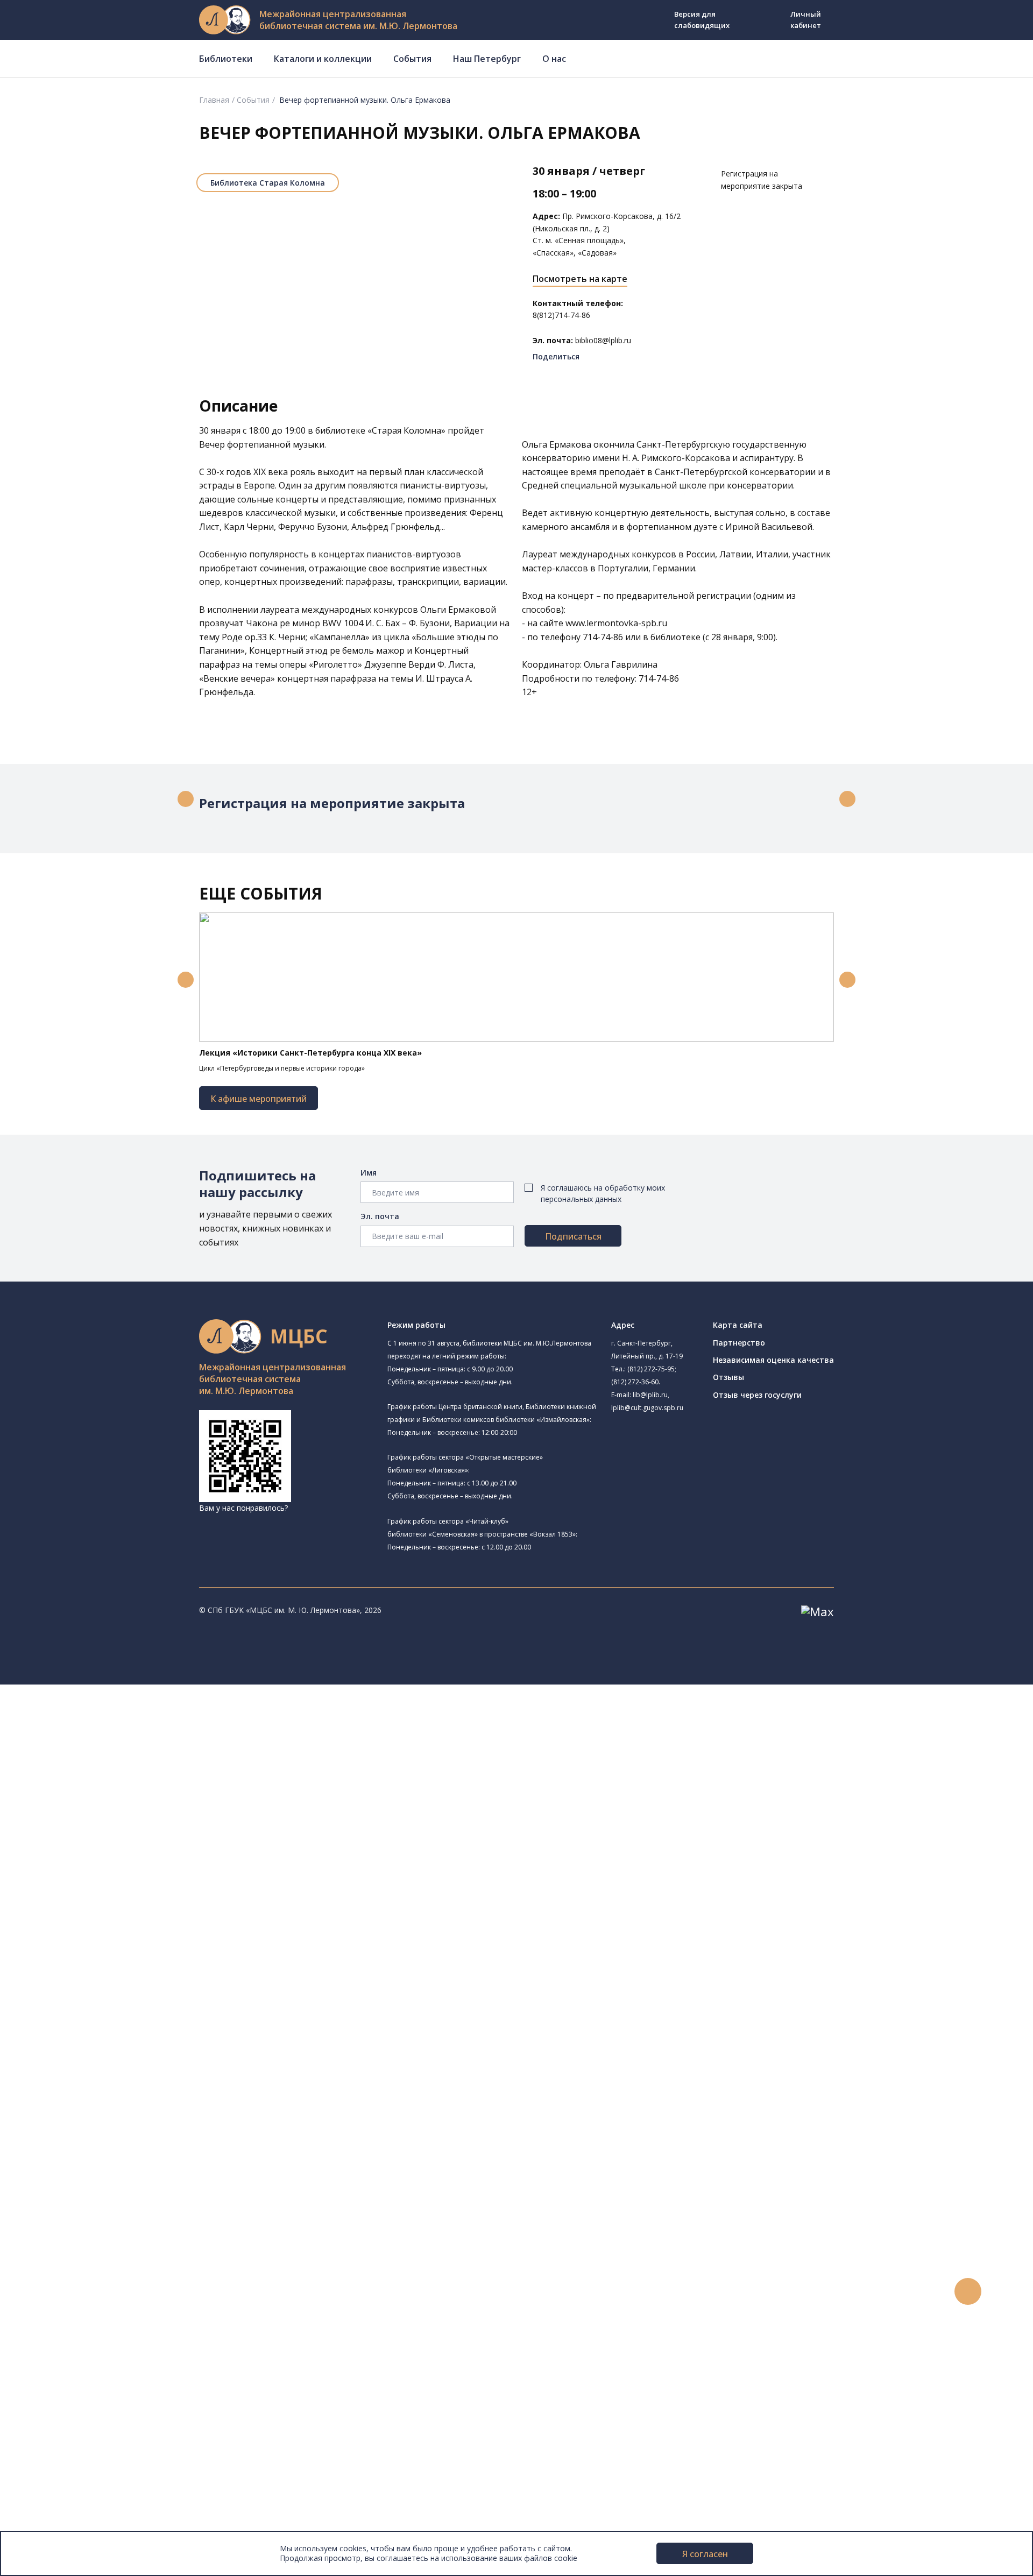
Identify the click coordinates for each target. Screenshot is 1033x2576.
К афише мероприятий (259, 1099)
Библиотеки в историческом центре (136, 2405)
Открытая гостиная (98, 1910)
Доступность (58, 2477)
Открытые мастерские (104, 1922)
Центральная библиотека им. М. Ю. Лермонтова (152, 1714)
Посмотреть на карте (580, 279)
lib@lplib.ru (650, 1395)
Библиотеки (226, 59)
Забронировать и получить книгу (113, 2237)
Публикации (56, 2429)
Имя (369, 1173)
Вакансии (52, 2490)
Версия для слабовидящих (702, 20)
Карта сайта (738, 1325)
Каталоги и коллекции (323, 59)
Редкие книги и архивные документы (119, 2092)
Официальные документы (82, 2514)
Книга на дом (76, 2249)
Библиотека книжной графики (118, 1946)
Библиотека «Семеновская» (114, 1836)
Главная (214, 100)
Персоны (51, 2345)
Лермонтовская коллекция (118, 2128)
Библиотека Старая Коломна (268, 183)
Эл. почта (380, 1216)
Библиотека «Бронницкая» (111, 1848)
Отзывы (728, 1377)
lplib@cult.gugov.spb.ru (647, 1408)
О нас (554, 59)
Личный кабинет (806, 20)
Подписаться (573, 1236)
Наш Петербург (487, 59)
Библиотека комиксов (103, 1972)
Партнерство (739, 1343)
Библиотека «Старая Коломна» (120, 1800)
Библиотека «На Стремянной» (118, 1750)
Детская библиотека (116, 1861)
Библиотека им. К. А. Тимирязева (123, 1726)
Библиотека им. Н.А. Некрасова (120, 1812)
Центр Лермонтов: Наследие (115, 1898)
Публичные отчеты (70, 2526)
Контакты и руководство (80, 2465)
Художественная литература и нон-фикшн (129, 2056)
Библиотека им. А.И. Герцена (115, 1824)
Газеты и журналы (85, 2080)
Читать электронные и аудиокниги (115, 2260)
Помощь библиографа (93, 2224)
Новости (50, 2297)
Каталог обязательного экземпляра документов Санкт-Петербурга (176, 2032)
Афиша (47, 2333)
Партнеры (53, 2501)
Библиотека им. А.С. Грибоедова (122, 1775)
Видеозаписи (58, 2369)
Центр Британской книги (122, 1958)
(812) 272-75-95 (651, 1369)
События (412, 59)
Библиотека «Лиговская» (108, 1763)
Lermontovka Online (70, 2357)
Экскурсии (53, 2417)
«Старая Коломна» (406, 430)
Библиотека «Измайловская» (130, 1787)
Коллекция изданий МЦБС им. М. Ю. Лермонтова (159, 2140)
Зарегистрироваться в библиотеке (116, 2213)
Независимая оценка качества (773, 1360)
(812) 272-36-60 (635, 1382)
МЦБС (46, 2454)
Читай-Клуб (84, 1886)
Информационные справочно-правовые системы (142, 2104)
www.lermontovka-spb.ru (616, 623)
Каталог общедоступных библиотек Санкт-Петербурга (153, 2020)
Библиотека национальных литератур (132, 1934)
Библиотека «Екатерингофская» (121, 1739)
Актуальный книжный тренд (102, 2273)
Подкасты (52, 2381)
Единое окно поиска (89, 2008)
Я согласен (705, 2554)
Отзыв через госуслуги (757, 1395)
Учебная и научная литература (109, 2068)
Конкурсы (52, 2309)
